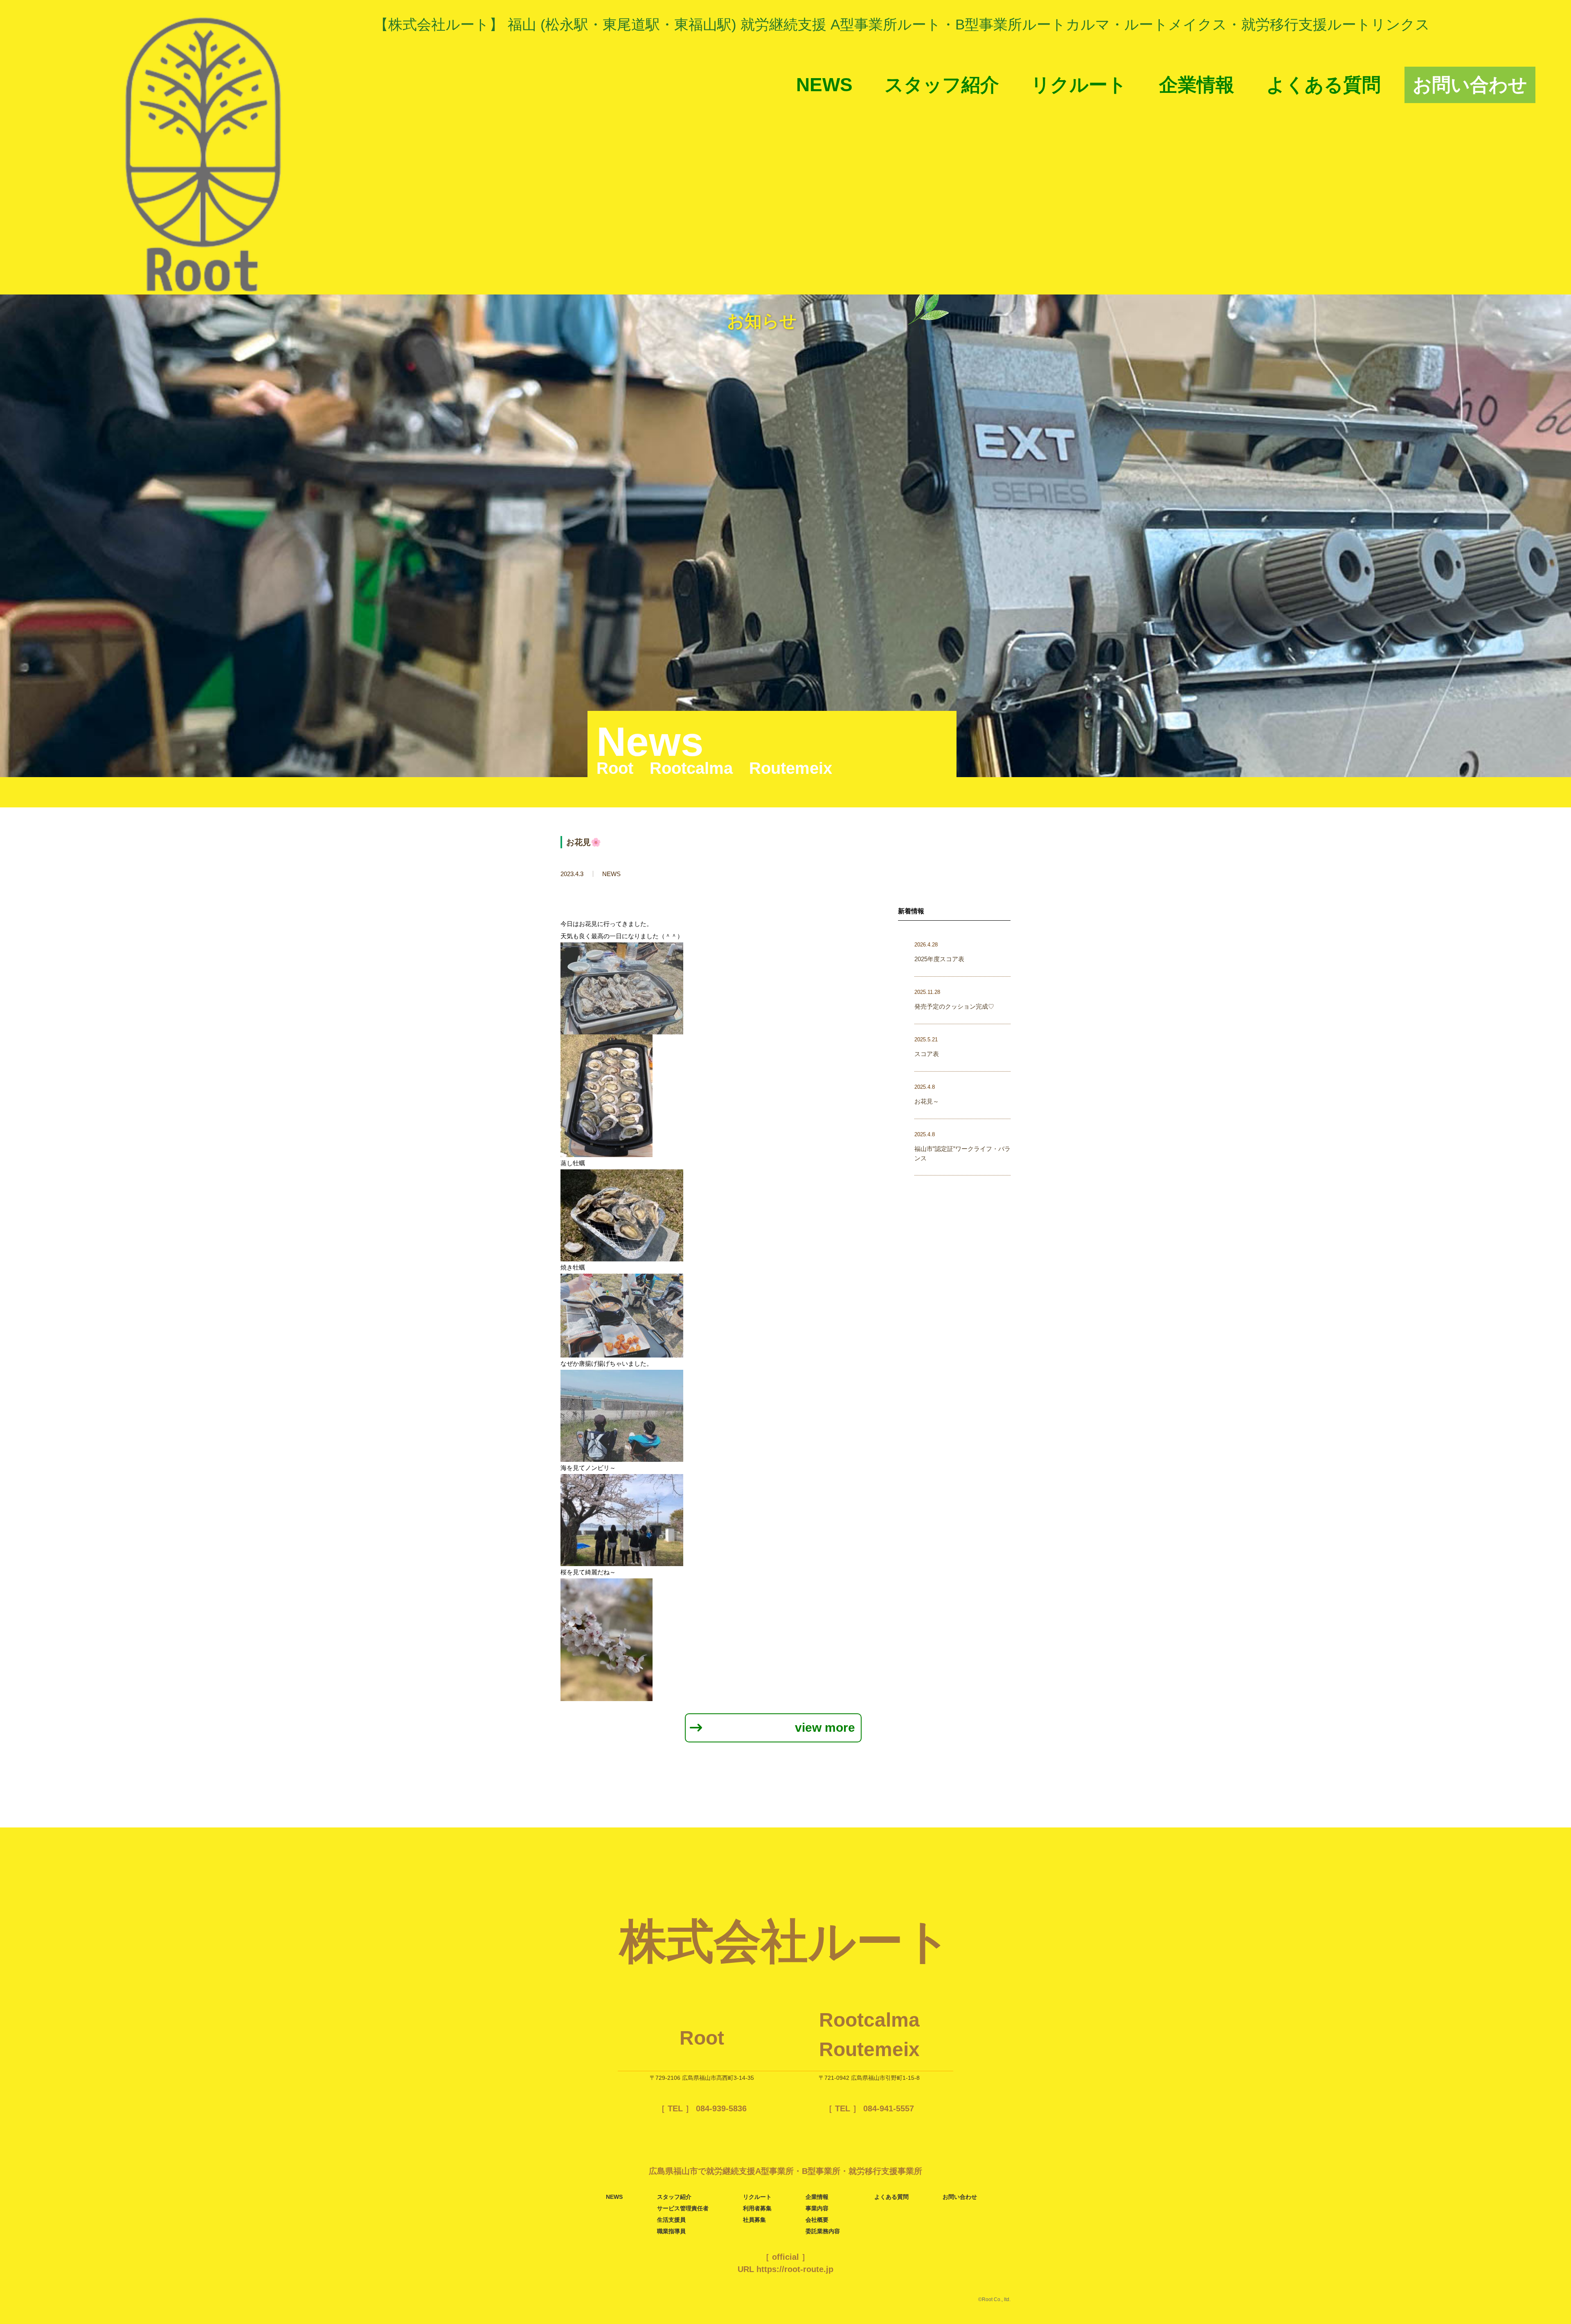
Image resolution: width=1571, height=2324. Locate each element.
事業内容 (817, 2208)
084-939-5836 (720, 2108)
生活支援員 (671, 2220)
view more (825, 1727)
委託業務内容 (823, 2231)
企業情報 (1197, 85)
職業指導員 (671, 2231)
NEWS (824, 85)
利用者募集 (757, 2208)
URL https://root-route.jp (785, 2269)
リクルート (1079, 85)
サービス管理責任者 (683, 2208)
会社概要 (817, 2220)
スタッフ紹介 (942, 85)
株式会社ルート (786, 1941)
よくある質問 (1323, 85)
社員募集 (754, 2220)
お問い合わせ (1470, 85)
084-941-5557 (887, 2108)
